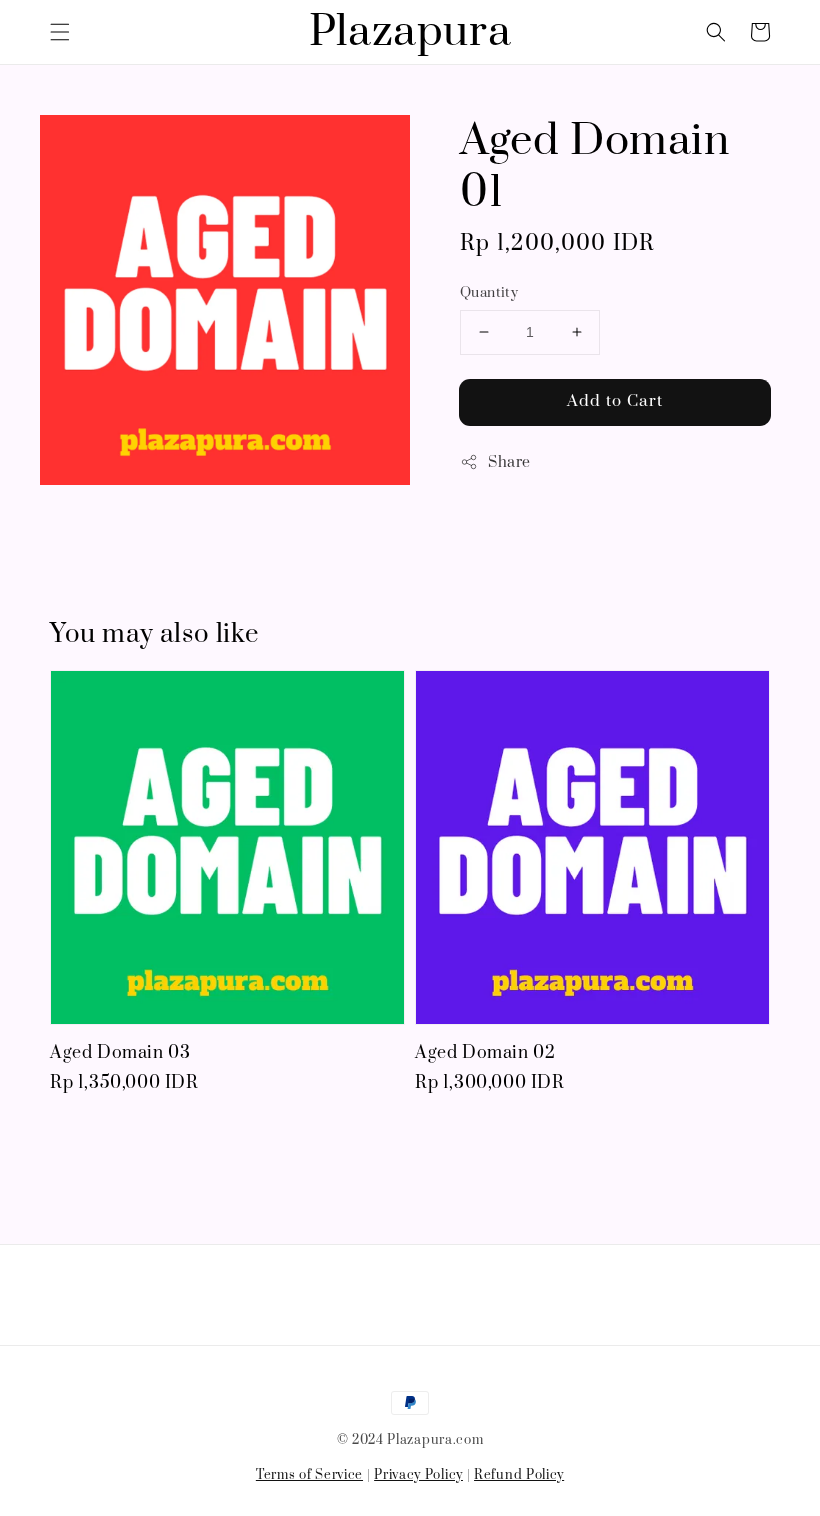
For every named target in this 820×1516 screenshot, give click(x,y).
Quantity (489, 293)
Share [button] (509, 462)
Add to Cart (615, 401)
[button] (60, 32)
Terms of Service (309, 1475)
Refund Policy (519, 1475)
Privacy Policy (418, 1475)
